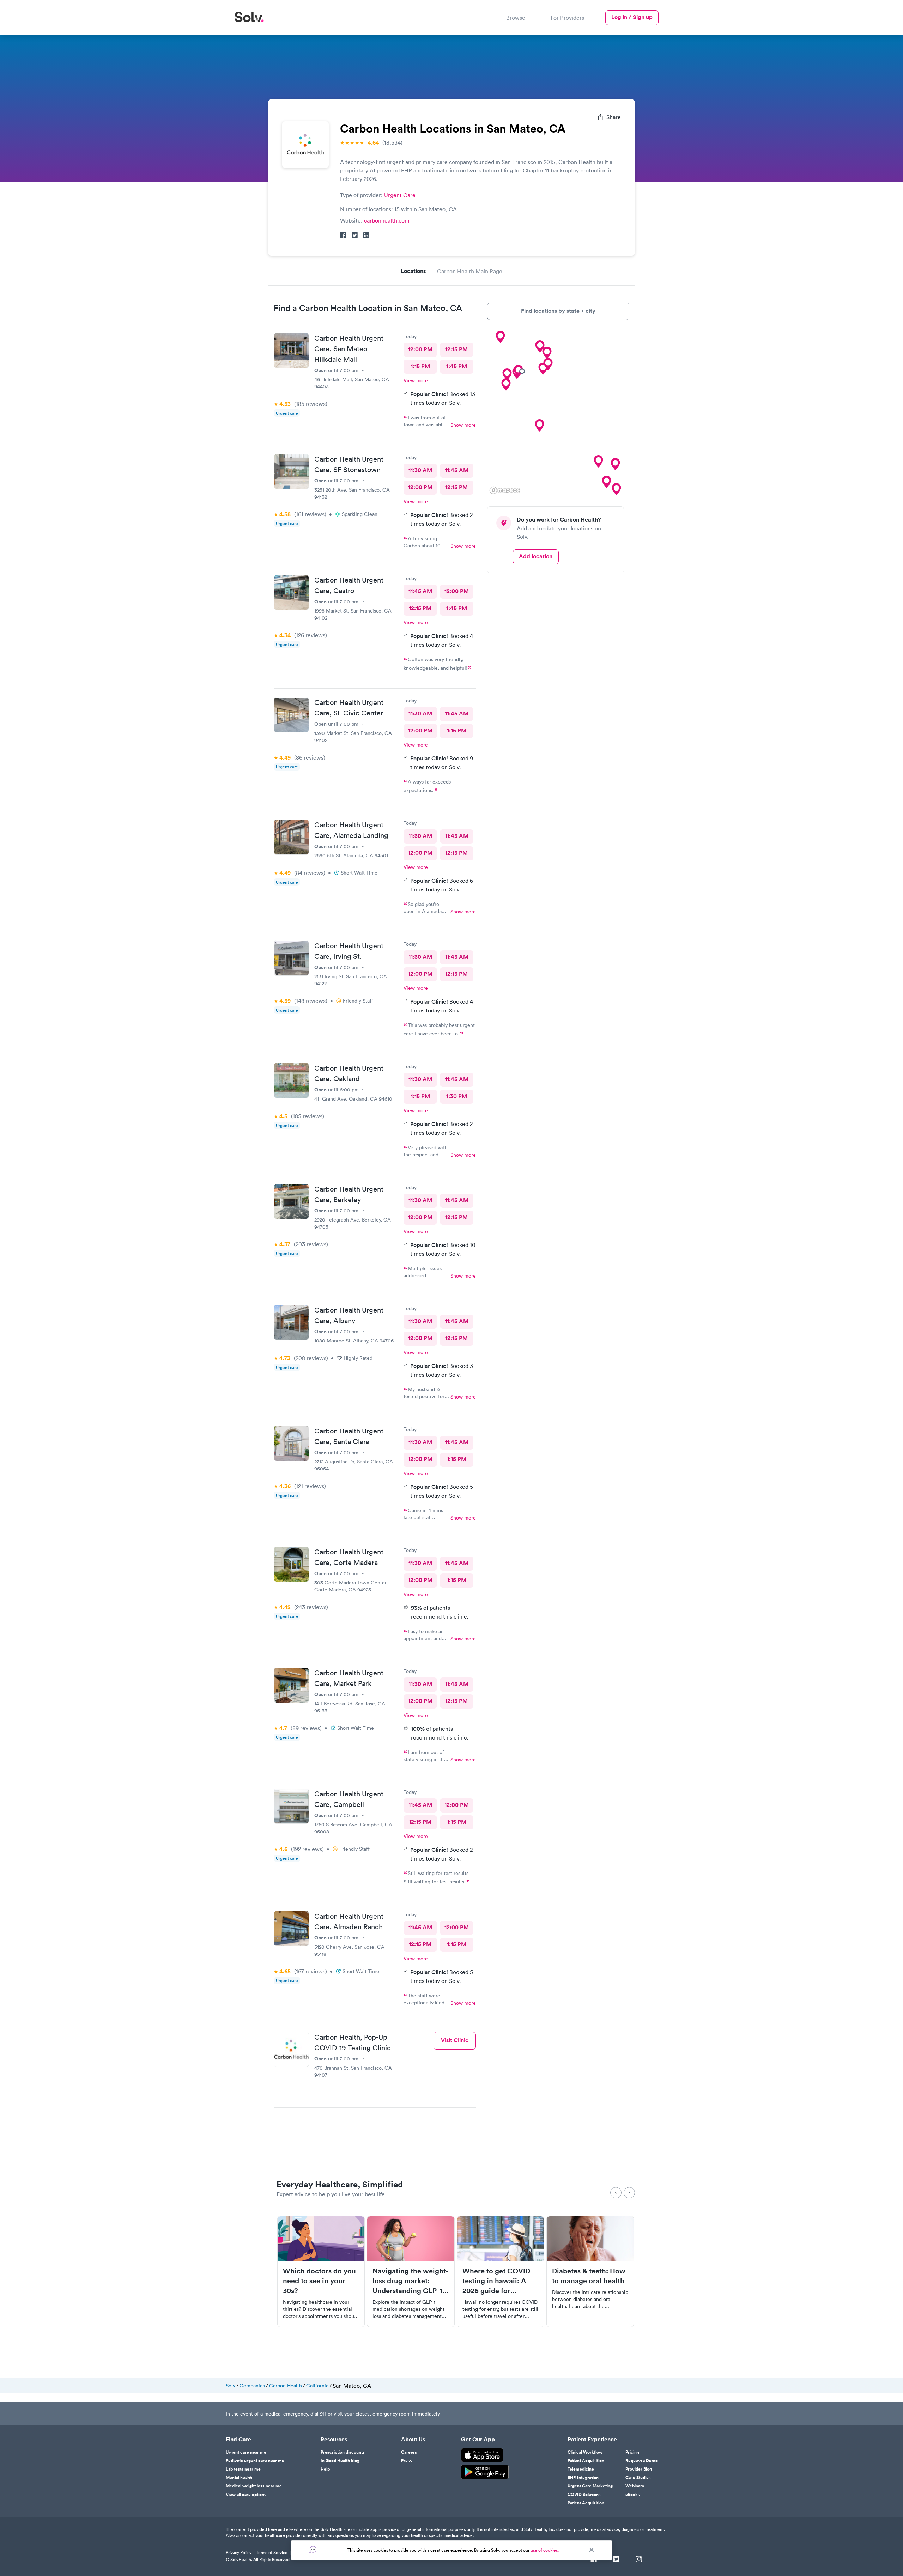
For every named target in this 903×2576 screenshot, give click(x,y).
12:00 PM (420, 349)
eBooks (633, 2495)
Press (407, 2461)
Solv (231, 2386)
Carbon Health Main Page (470, 271)
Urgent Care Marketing (590, 2486)
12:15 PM (456, 349)
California (317, 2386)
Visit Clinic (455, 2040)
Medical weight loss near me (254, 2486)
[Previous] (616, 2193)
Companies (252, 2386)
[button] (539, 426)
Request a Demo (642, 2461)
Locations (413, 271)
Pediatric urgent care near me (255, 2461)
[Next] (629, 2193)
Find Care (238, 2440)
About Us (413, 2440)
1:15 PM (420, 366)
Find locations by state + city (558, 311)
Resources (334, 2440)
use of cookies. (545, 2550)
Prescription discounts (343, 2452)
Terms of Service (272, 2553)
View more (416, 380)
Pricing (632, 2452)
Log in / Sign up (632, 17)
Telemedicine (581, 2469)
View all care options (246, 2495)
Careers (409, 2452)
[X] (616, 2560)
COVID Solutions (584, 2495)
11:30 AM (420, 470)
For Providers (567, 18)
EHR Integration (583, 2478)
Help (325, 2469)
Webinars (635, 2486)
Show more (463, 425)
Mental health (239, 2478)
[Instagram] (639, 2560)
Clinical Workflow (585, 2452)
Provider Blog (639, 2469)
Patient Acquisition (586, 2461)
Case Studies (638, 2478)
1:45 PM (457, 366)
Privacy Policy (239, 2553)
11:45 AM (457, 470)
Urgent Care (400, 195)
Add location (536, 556)
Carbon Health (286, 2386)
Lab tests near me (243, 2469)
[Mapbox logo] (505, 490)
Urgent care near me (246, 2452)
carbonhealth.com (387, 220)
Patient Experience (592, 2440)
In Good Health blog (340, 2461)
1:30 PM (457, 1096)
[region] (558, 413)
